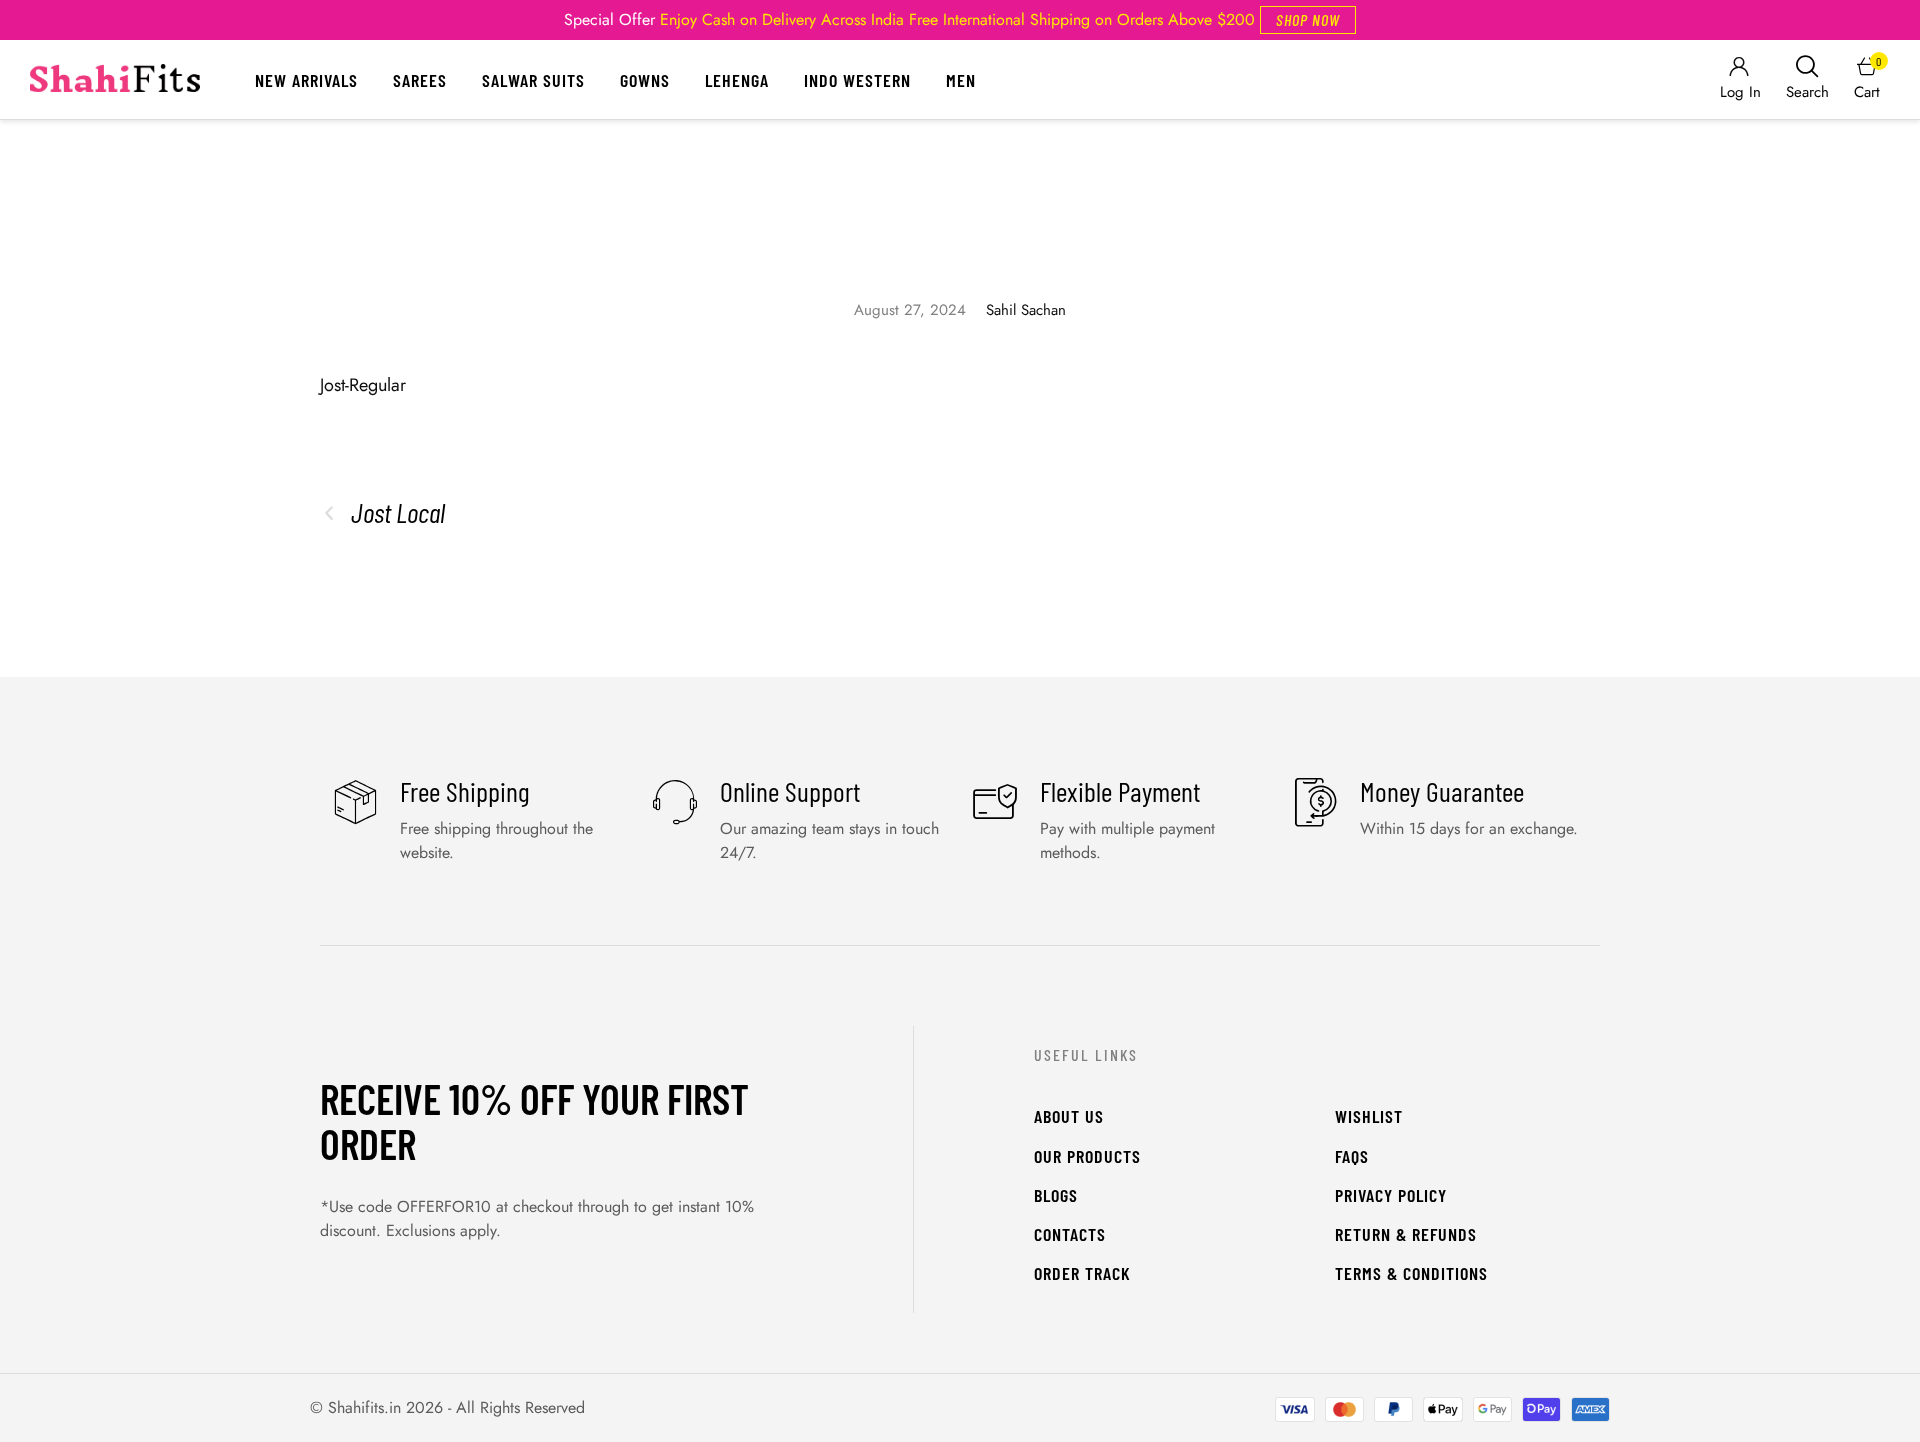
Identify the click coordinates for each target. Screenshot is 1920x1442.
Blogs (1056, 1195)
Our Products (1087, 1156)
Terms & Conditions (1411, 1273)
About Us (1069, 1116)
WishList (1369, 1116)
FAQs (1352, 1156)
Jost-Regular (363, 385)
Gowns (645, 80)
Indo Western (857, 80)
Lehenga (737, 80)
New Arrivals (306, 80)
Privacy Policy (1391, 1195)
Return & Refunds (1406, 1234)
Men (961, 80)
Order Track (1082, 1273)
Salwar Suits (533, 80)
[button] (1308, 20)
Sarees (420, 80)
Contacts (1070, 1234)
